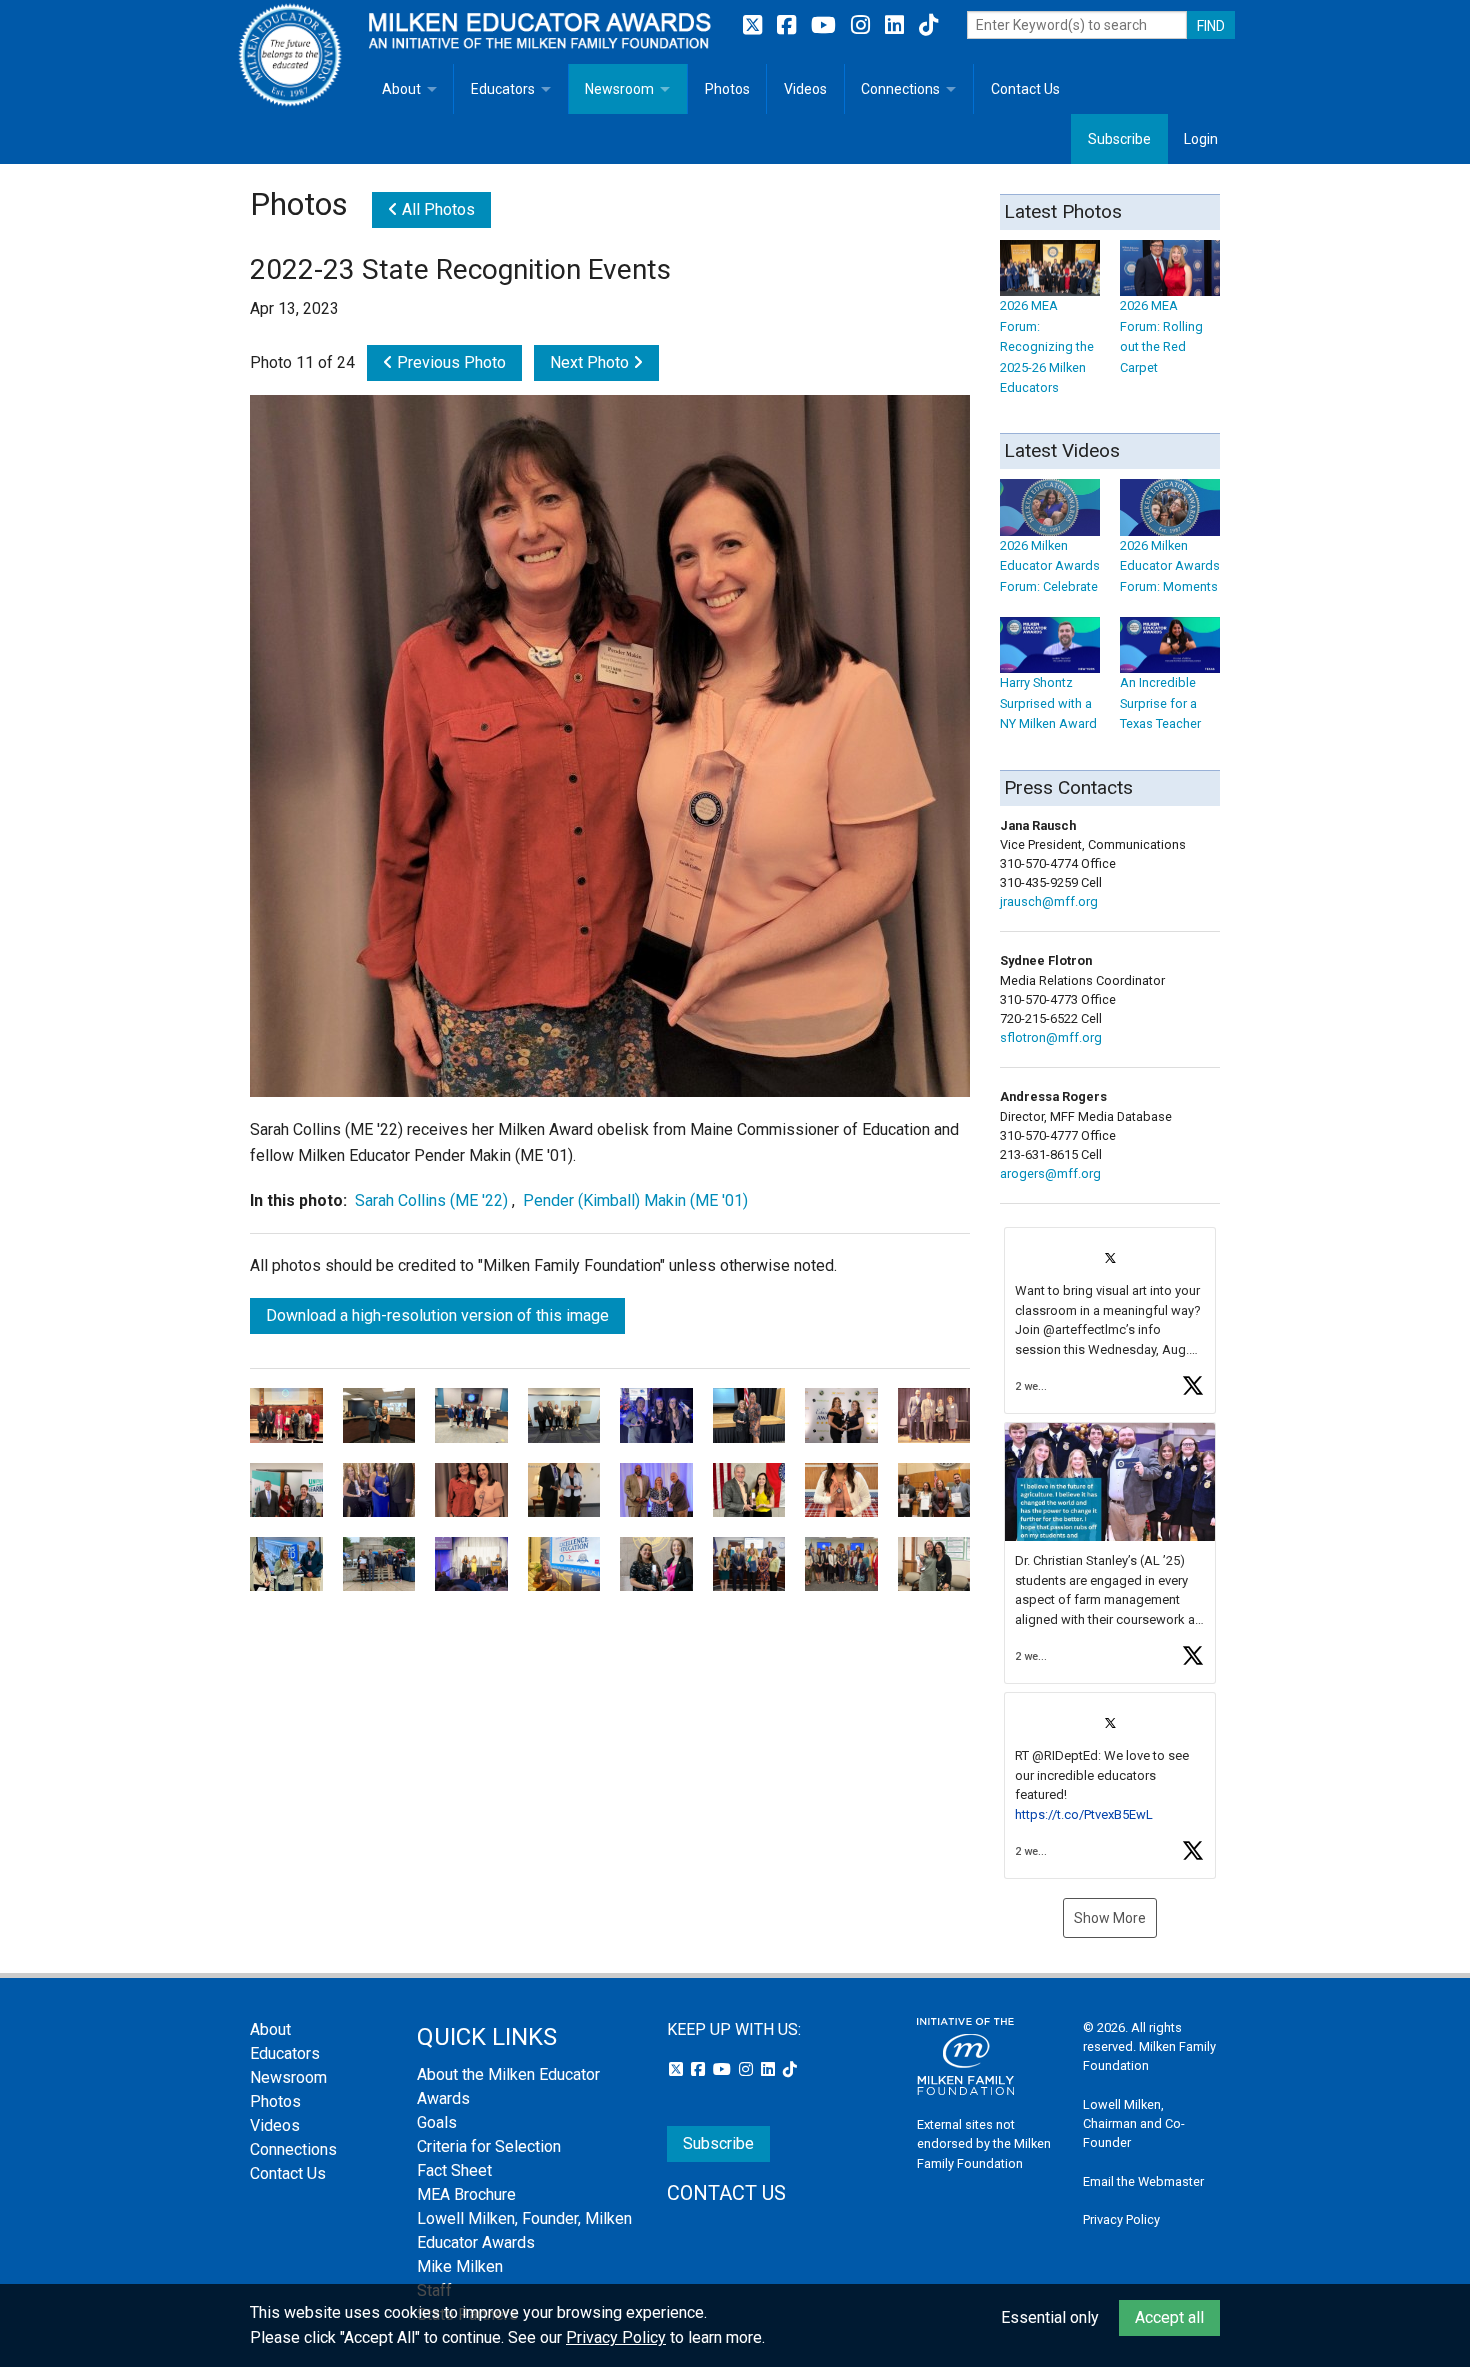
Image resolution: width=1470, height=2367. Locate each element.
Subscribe (1119, 139)
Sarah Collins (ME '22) (431, 1200)
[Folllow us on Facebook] (789, 25)
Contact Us (1025, 89)
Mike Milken (460, 2266)
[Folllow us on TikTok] (928, 25)
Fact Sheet (454, 2170)
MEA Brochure (466, 2194)
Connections (900, 89)
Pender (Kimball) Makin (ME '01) (635, 1200)
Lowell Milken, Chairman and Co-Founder (1134, 2123)
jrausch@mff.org (1049, 901)
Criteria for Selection (489, 2146)
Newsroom (619, 89)
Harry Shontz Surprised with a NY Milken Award (1048, 703)
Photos (727, 89)
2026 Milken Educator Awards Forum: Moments (1170, 566)
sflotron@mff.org (1051, 1037)
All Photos (436, 209)
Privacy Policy (1121, 2219)
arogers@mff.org (1050, 1173)
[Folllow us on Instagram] (863, 25)
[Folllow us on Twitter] (755, 25)
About (401, 89)
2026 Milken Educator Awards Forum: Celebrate (1050, 566)
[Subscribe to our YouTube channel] (826, 25)
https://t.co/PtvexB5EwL (1084, 1814)
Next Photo (591, 362)
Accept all (1169, 2317)
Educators (503, 89)
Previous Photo (449, 362)
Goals (437, 2122)
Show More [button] (1110, 1918)
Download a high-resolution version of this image (437, 1315)
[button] (1110, 1320)
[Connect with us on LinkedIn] (897, 25)
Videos (805, 89)
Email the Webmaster (1143, 2181)
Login (1201, 139)
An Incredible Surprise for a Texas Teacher (1160, 703)
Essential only (1050, 2317)
